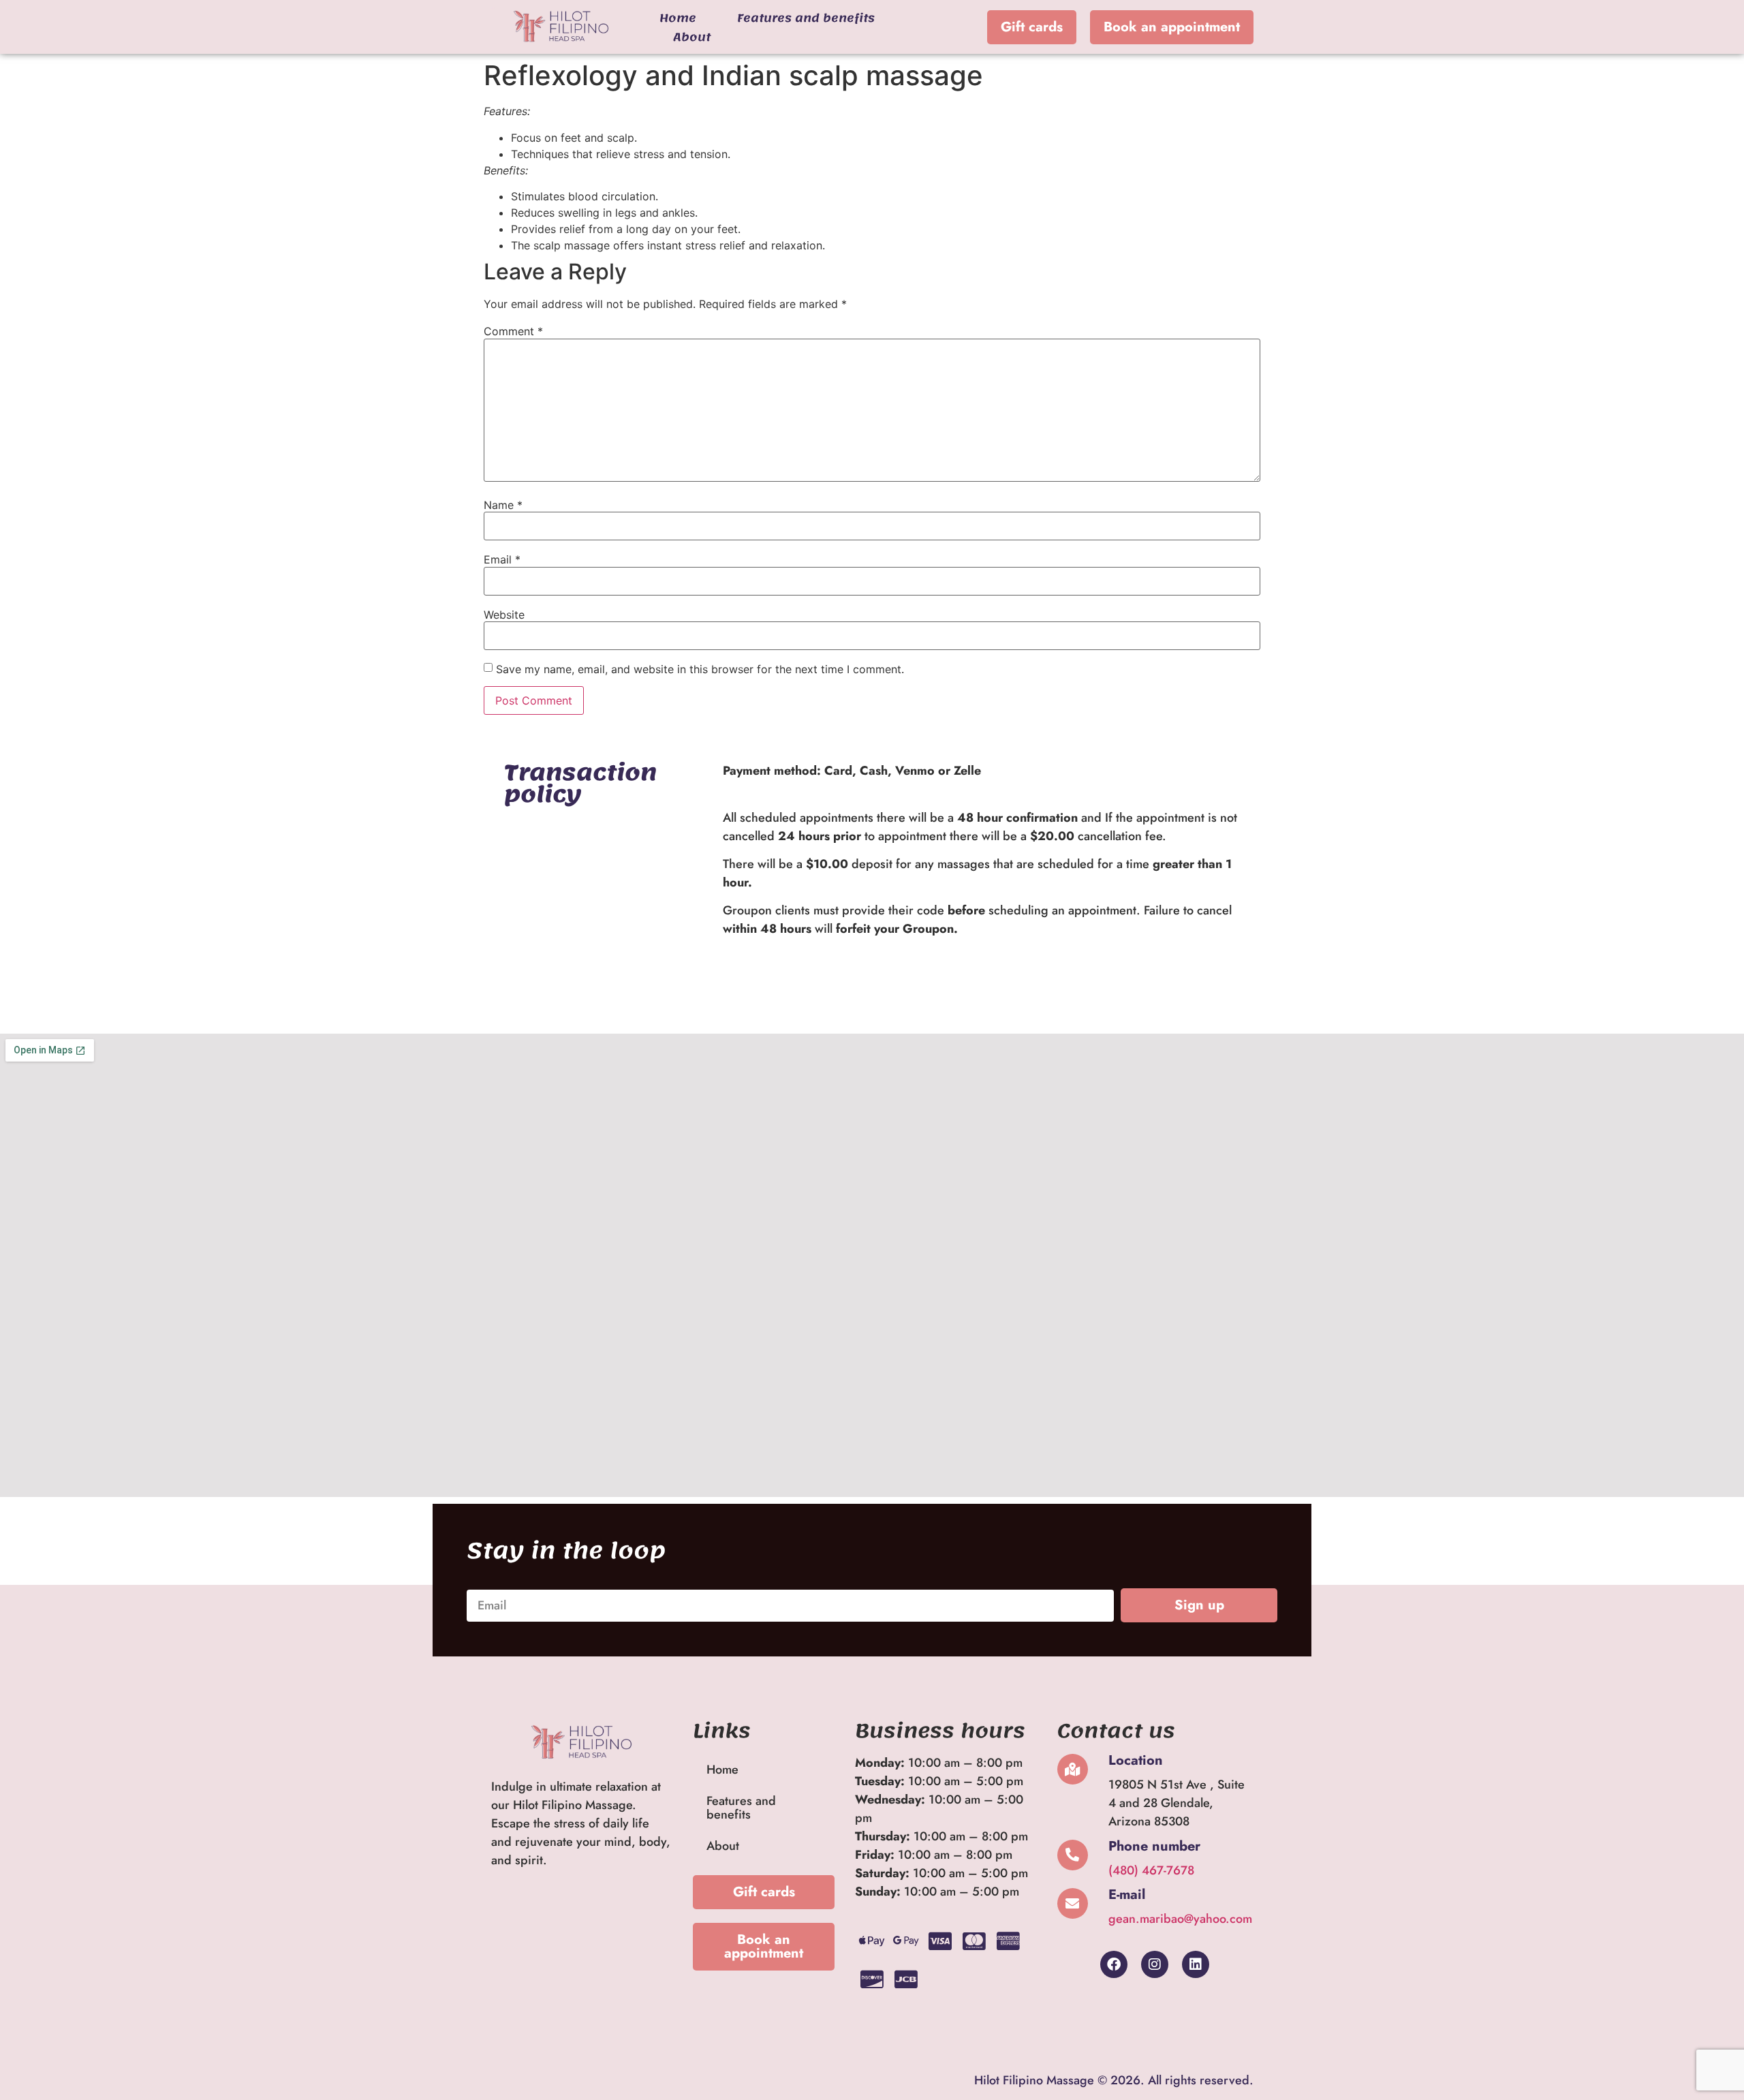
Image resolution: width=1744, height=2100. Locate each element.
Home (678, 18)
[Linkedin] (1196, 1964)
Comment (513, 331)
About (692, 37)
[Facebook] (1114, 1964)
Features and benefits (806, 18)
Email (502, 559)
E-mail (1127, 1895)
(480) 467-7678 (1151, 1870)
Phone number (1154, 1846)
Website (504, 615)
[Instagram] (1155, 1964)
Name (503, 505)
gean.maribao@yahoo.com (1180, 1919)
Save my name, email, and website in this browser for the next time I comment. (700, 669)
